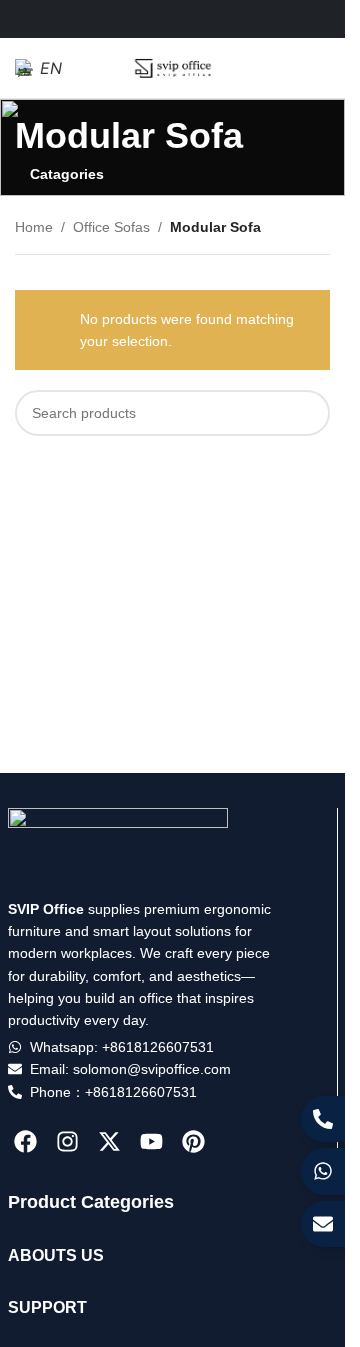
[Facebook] (26, 1141)
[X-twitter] (109, 1141)
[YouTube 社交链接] (197, 18)
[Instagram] (67, 1141)
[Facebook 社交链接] (121, 18)
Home (34, 227)
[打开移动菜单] (322, 68)
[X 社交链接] (147, 18)
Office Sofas (111, 227)
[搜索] (307, 413)
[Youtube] (151, 1141)
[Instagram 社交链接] (172, 18)
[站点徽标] (172, 67)
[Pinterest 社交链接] (222, 18)
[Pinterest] (193, 1141)
